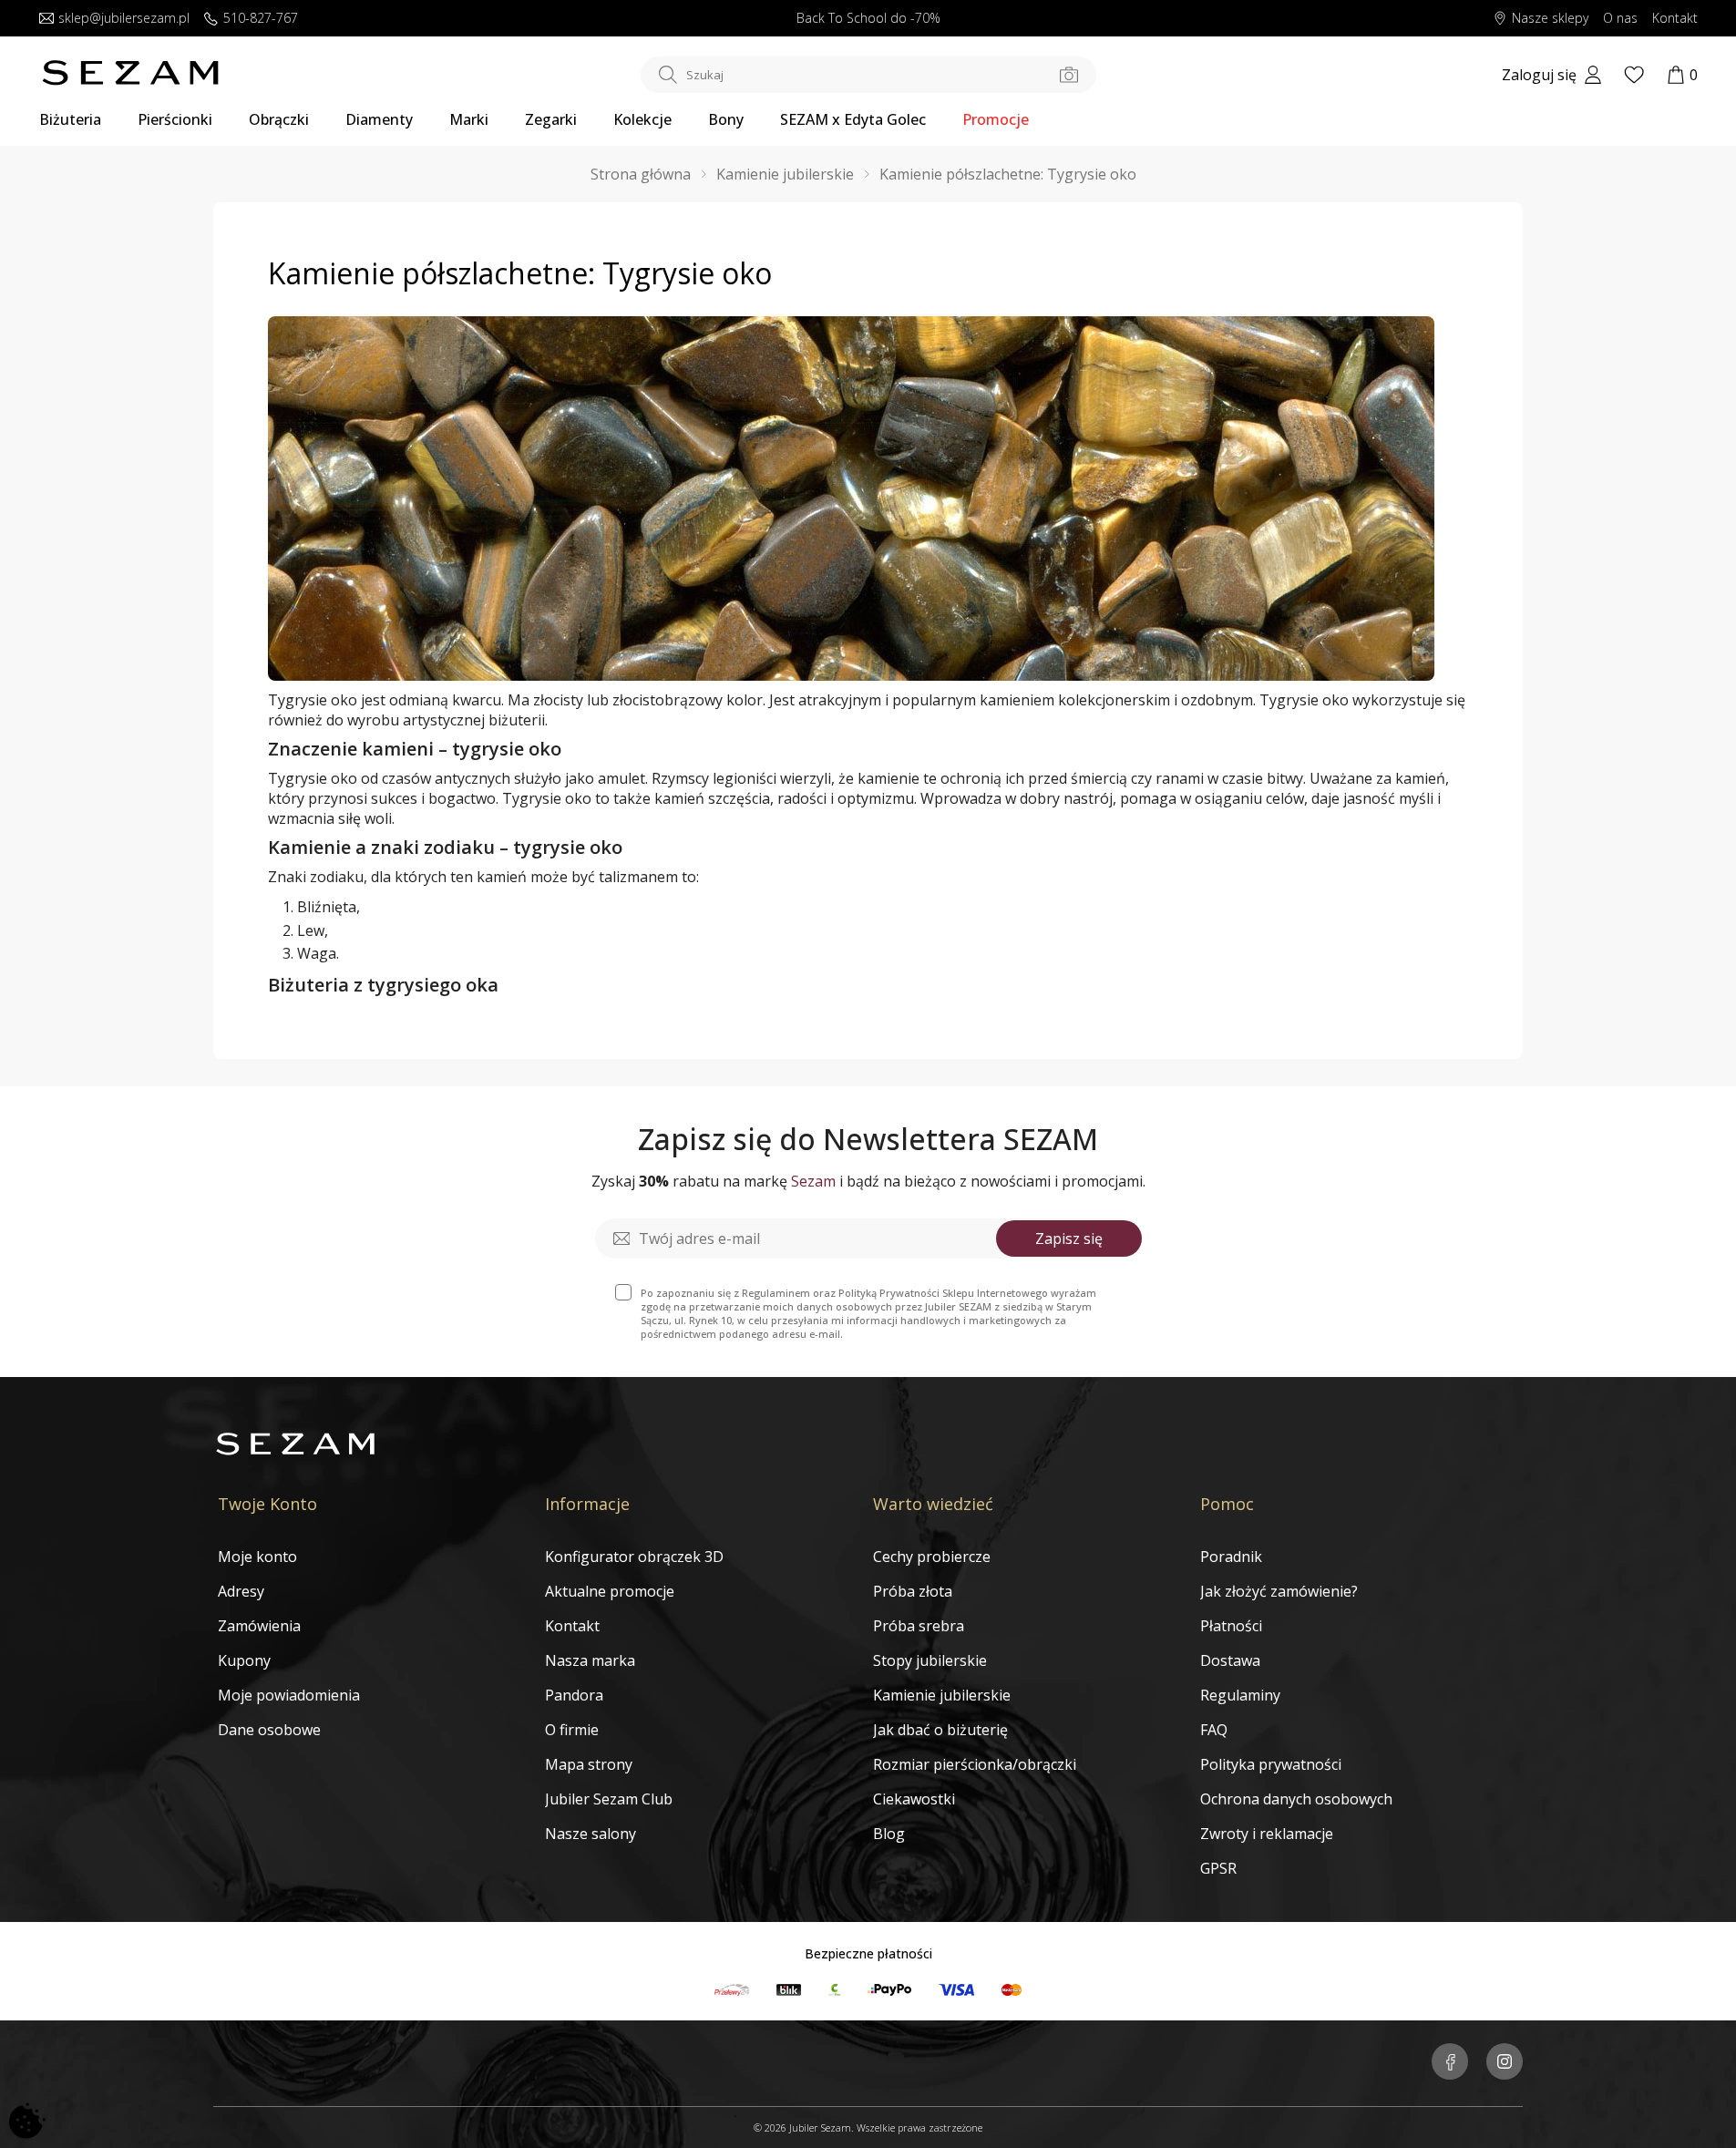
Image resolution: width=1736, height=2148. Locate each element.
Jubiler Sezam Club (609, 1799)
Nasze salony (591, 1834)
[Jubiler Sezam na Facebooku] (1450, 2063)
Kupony (244, 1660)
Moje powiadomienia (289, 1695)
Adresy (241, 1591)
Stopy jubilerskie (930, 1660)
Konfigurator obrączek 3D (634, 1557)
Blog (889, 1834)
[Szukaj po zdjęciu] (1069, 75)
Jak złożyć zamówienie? (1279, 1591)
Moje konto (257, 1557)
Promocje (996, 119)
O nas (1620, 19)
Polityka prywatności (1271, 1764)
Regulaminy (1240, 1695)
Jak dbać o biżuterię (940, 1730)
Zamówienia (259, 1626)
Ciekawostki (914, 1799)
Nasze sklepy (1550, 19)
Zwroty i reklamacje (1267, 1834)
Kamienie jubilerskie (942, 1695)
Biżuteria (70, 119)
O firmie (572, 1730)
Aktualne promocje (610, 1591)
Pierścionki (175, 119)
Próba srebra (919, 1626)
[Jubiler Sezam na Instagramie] (1505, 2063)
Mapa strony (589, 1764)
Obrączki (279, 119)
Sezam (813, 1181)
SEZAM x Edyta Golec (853, 119)
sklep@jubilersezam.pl (124, 19)
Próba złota (913, 1591)
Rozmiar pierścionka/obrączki (975, 1764)
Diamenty (379, 119)
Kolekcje (642, 119)
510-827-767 (261, 19)
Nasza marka (590, 1660)
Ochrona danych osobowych (1296, 1799)
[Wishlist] (1634, 75)
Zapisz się (1069, 1238)
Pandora (574, 1695)
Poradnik (1231, 1557)
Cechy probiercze (932, 1557)
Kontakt (1675, 19)
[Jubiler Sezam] (130, 80)
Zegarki (551, 119)
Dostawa (1230, 1660)
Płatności (1231, 1626)
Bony (726, 119)
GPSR (1218, 1868)
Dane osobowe (269, 1730)
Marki (469, 119)
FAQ (1214, 1730)
